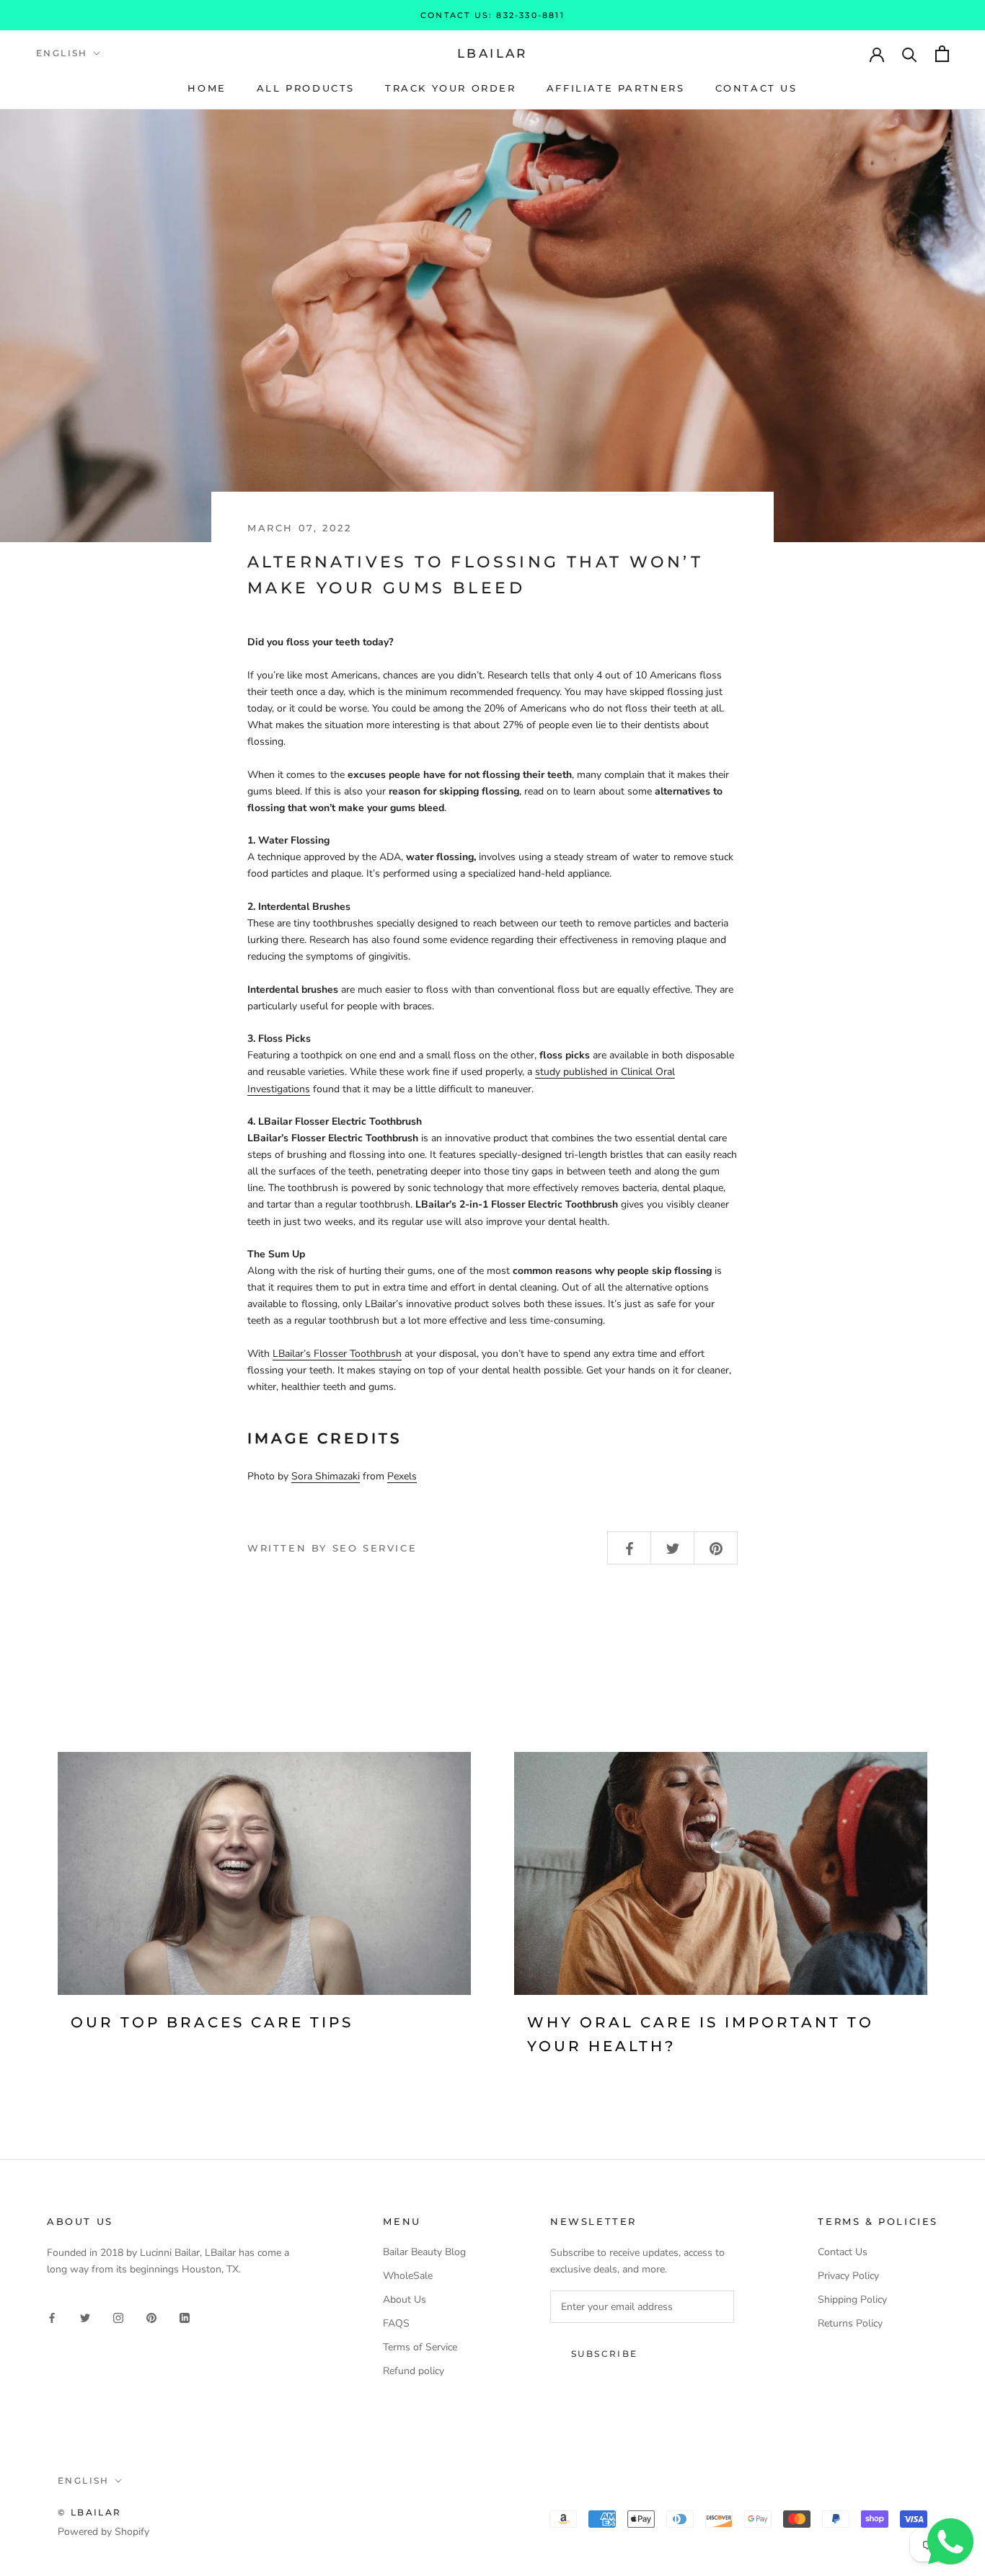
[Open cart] (942, 54)
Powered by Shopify (103, 2532)
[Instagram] (118, 2317)
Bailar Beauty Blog (424, 2252)
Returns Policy (850, 2323)
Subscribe (605, 2354)
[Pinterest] (151, 2317)
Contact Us (756, 88)
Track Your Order (451, 88)
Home (207, 88)
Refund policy (414, 2371)
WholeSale (408, 2276)
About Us (405, 2300)
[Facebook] (52, 2317)
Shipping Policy (852, 2300)
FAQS (396, 2323)
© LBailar (90, 2512)
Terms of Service (420, 2347)
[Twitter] (85, 2317)
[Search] (910, 54)
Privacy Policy (848, 2276)
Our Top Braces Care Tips (212, 2022)
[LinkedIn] (185, 2317)
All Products (306, 88)
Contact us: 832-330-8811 (492, 15)
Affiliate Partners (616, 88)
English (62, 53)
